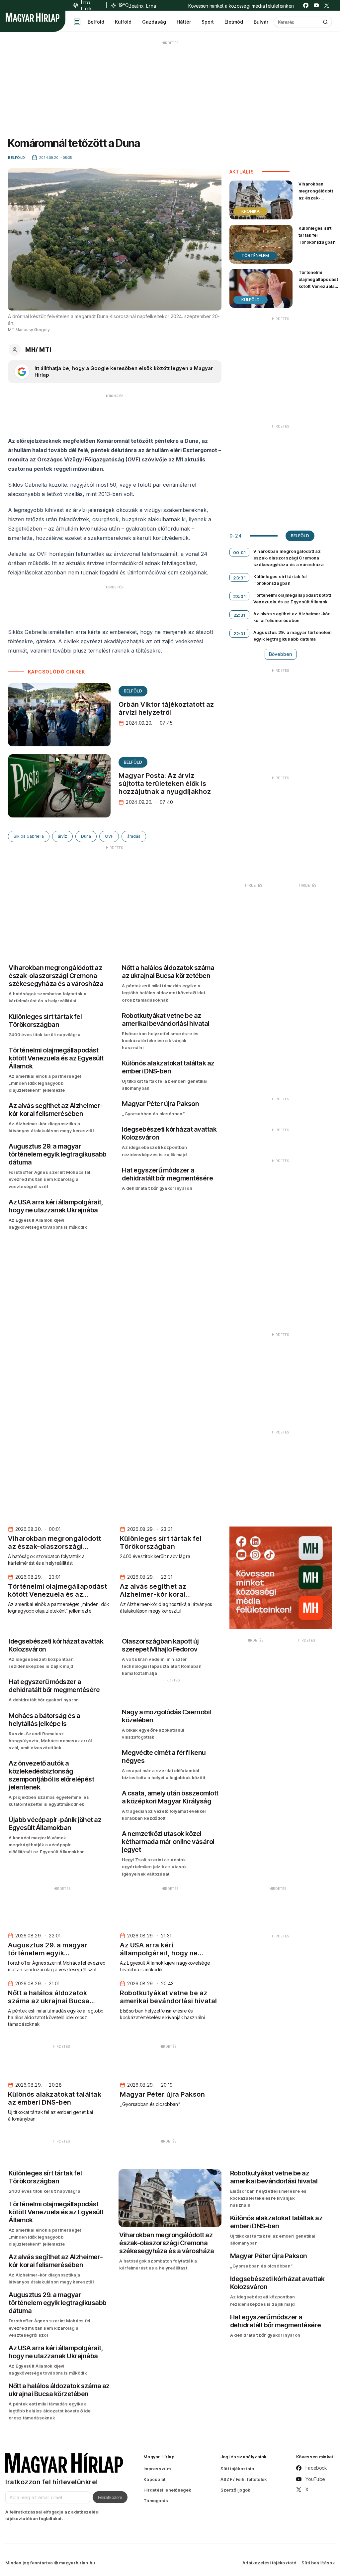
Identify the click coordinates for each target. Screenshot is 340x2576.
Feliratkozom (110, 2497)
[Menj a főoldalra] (33, 17)
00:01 (239, 552)
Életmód (234, 22)
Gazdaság (154, 22)
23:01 (239, 596)
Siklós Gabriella (29, 836)
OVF (109, 836)
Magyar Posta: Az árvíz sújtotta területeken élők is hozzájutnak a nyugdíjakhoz (165, 784)
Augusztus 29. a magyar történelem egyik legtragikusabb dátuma (293, 636)
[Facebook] (306, 5)
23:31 (239, 578)
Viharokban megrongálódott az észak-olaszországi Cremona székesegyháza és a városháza (316, 205)
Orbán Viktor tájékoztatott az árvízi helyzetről (166, 708)
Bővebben (281, 654)
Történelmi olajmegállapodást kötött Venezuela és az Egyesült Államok (318, 286)
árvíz (62, 836)
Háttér (184, 22)
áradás (134, 836)
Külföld (123, 22)
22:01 (239, 634)
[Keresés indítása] (325, 22)
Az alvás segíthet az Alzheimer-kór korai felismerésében (292, 617)
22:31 (239, 615)
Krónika (251, 211)
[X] (327, 5)
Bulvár (261, 22)
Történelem (255, 255)
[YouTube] (316, 5)
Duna (86, 836)
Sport (208, 22)
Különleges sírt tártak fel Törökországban (317, 235)
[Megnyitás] (77, 22)
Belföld (96, 22)
